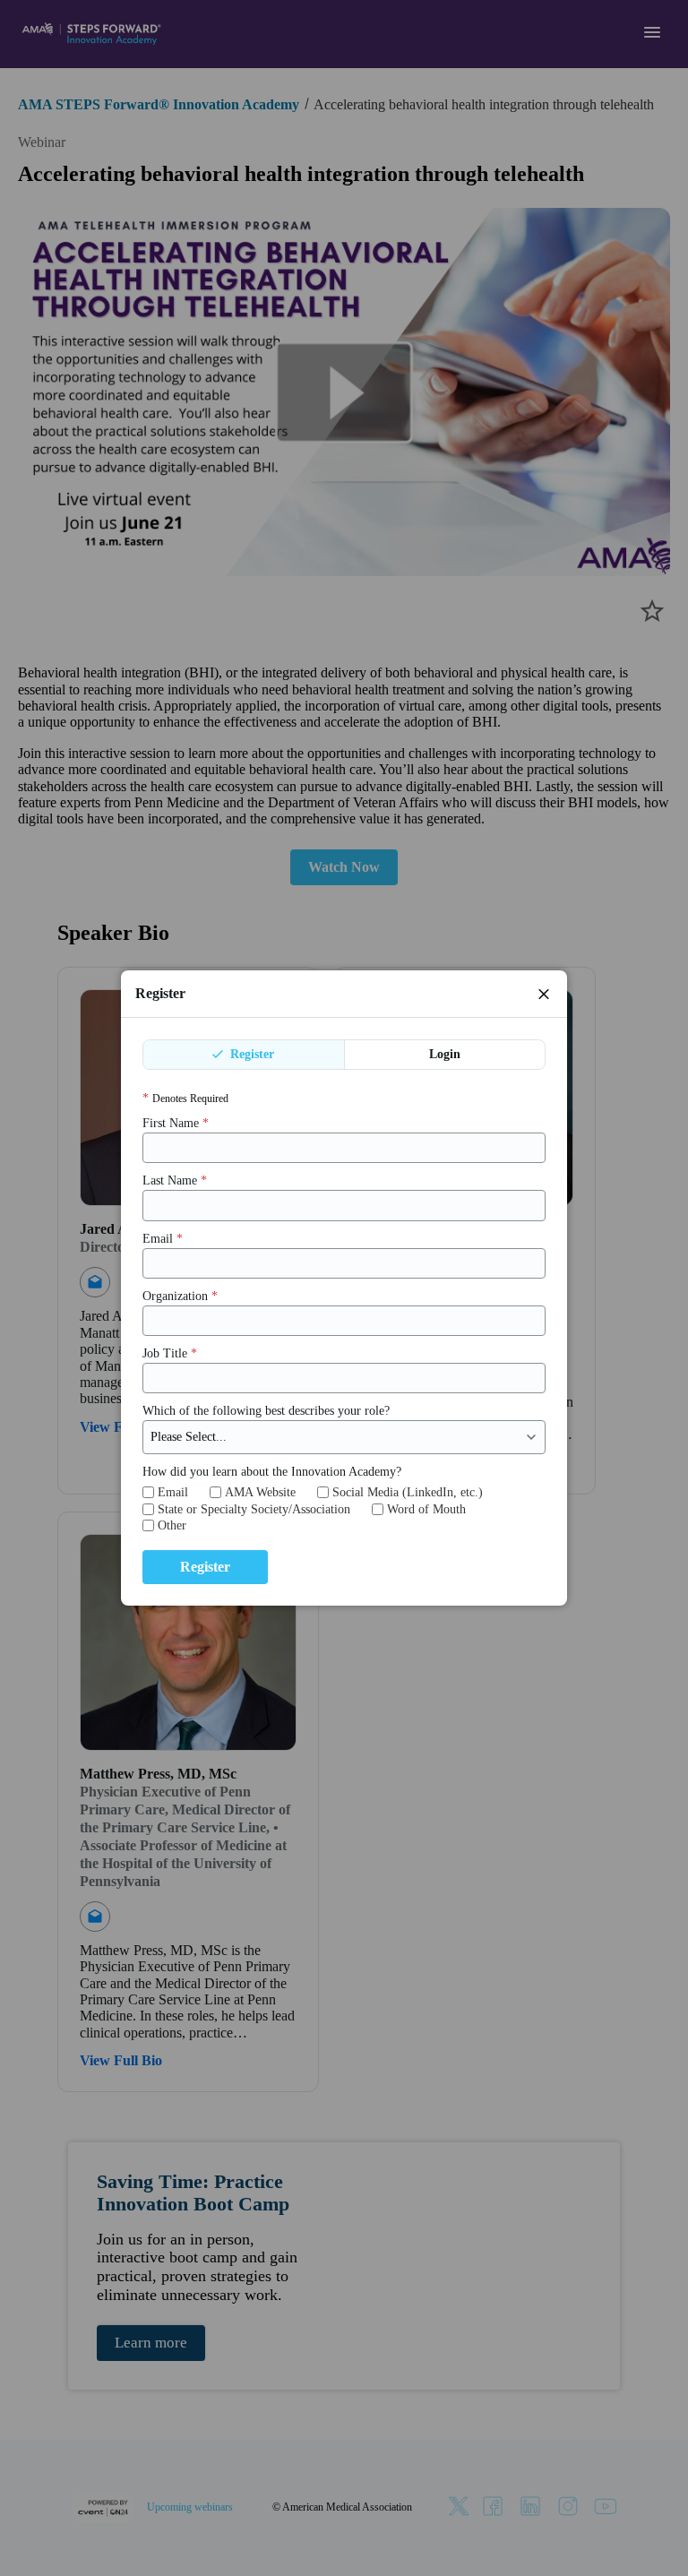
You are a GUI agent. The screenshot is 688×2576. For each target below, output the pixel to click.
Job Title (170, 1353)
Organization (180, 1296)
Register (250, 1054)
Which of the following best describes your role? (266, 1411)
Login (445, 1054)
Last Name (175, 1180)
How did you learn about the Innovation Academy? (272, 1472)
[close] (544, 994)
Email (163, 1239)
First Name (176, 1123)
